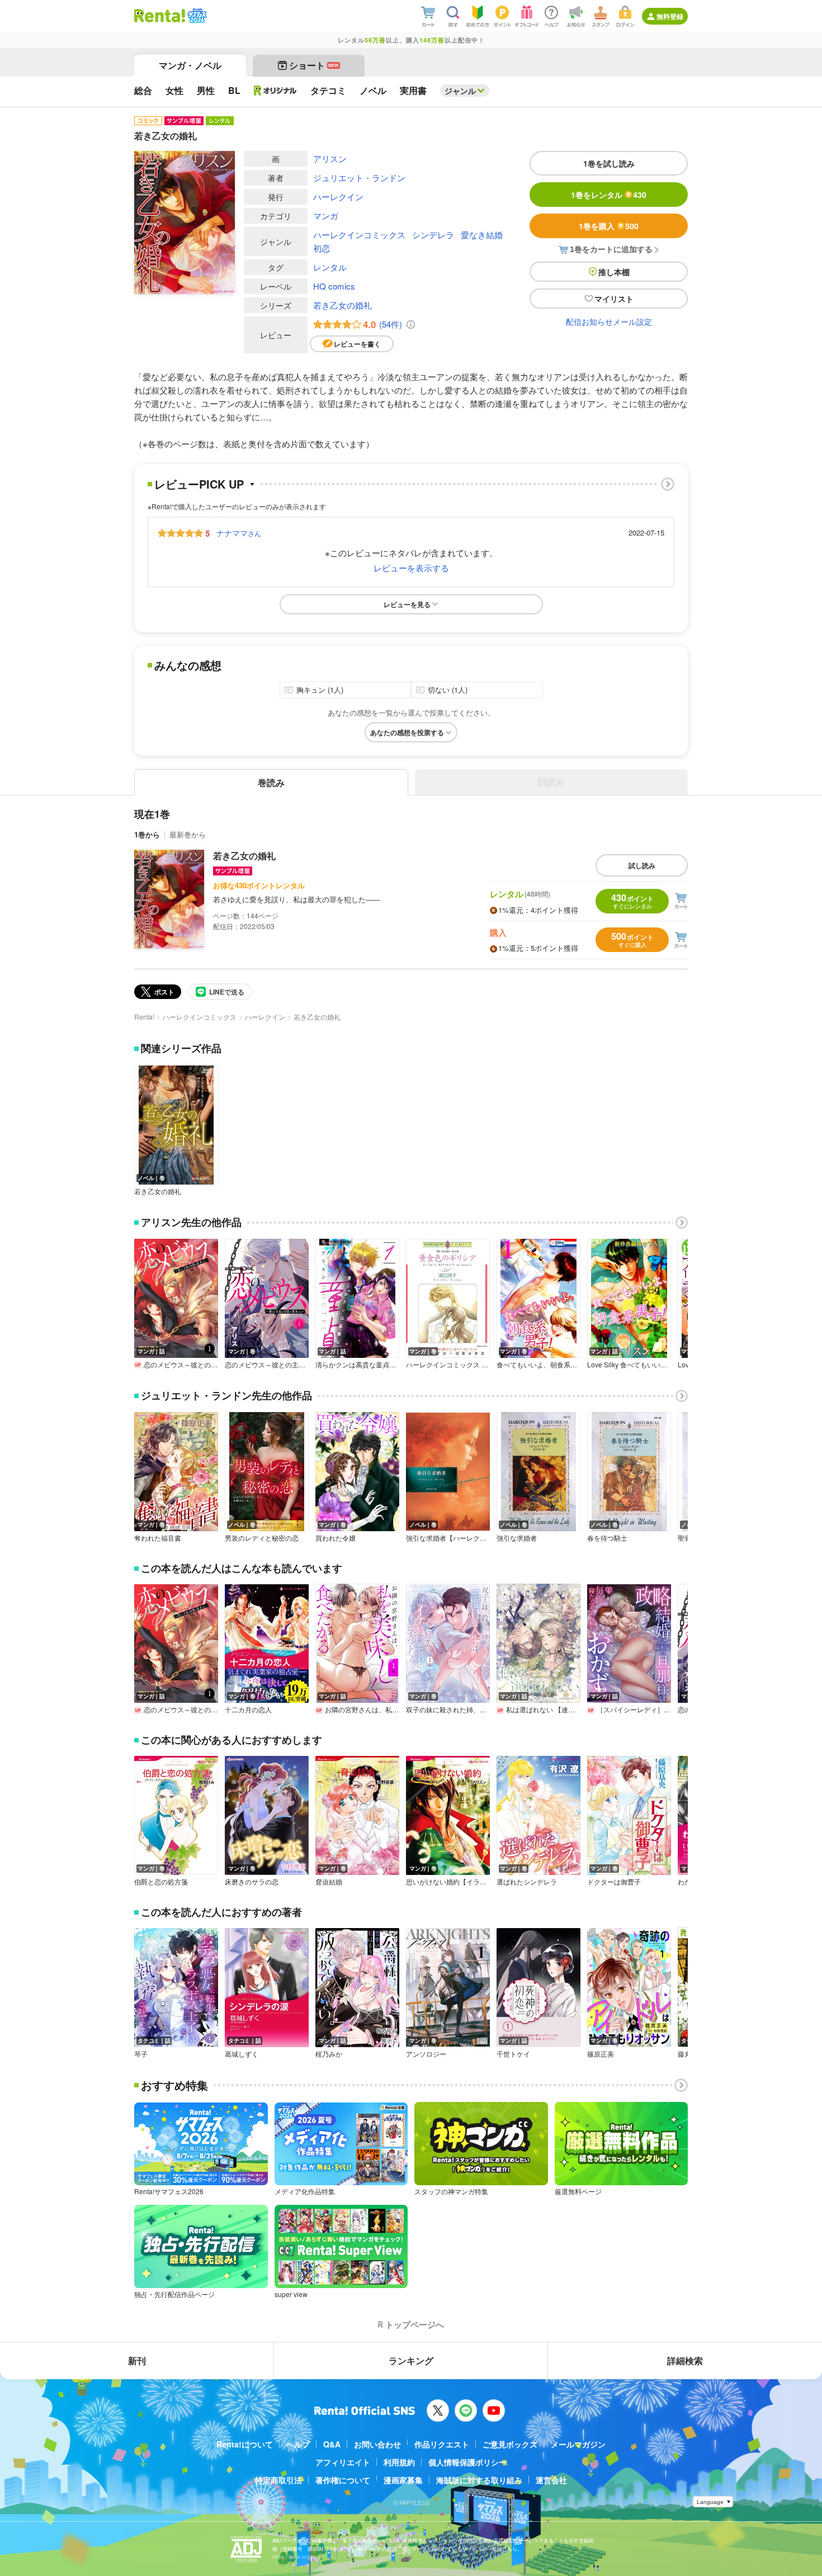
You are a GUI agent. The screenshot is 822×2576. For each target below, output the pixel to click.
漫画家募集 (403, 2480)
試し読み (642, 865)
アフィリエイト (343, 2462)
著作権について (343, 2480)
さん (239, 533)
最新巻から (188, 834)
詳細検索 (685, 2360)
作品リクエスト (442, 2444)
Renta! (144, 1017)
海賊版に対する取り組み (479, 2480)
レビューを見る (407, 604)
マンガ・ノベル (190, 65)
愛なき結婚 (482, 235)
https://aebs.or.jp (292, 2557)
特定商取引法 (278, 2480)
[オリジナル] (275, 91)
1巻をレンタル (609, 195)
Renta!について (245, 2444)
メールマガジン (578, 2444)
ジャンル (460, 91)
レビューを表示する (411, 568)
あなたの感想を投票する (407, 732)
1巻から (147, 834)
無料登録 (670, 16)
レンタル (330, 267)
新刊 (137, 2360)
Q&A (332, 2444)
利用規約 (399, 2462)
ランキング (411, 2360)
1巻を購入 (609, 226)
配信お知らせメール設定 (609, 321)
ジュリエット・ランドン (359, 177)
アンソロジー (426, 2054)
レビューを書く (357, 344)
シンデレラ (433, 235)
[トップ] (160, 16)
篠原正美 (601, 2054)
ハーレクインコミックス (359, 235)
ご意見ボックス (510, 2444)
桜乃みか (329, 2054)
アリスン (330, 158)
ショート (314, 65)
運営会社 (551, 2480)
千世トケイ (513, 2054)
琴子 (141, 2054)
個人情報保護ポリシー (467, 2462)
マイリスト (614, 299)
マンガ (326, 216)
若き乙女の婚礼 (342, 305)
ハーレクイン (338, 196)
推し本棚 (614, 272)
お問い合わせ (377, 2444)
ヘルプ (298, 2444)
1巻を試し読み (609, 163)
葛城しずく (242, 2054)
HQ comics (334, 286)
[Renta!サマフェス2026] (196, 16)
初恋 (322, 248)
